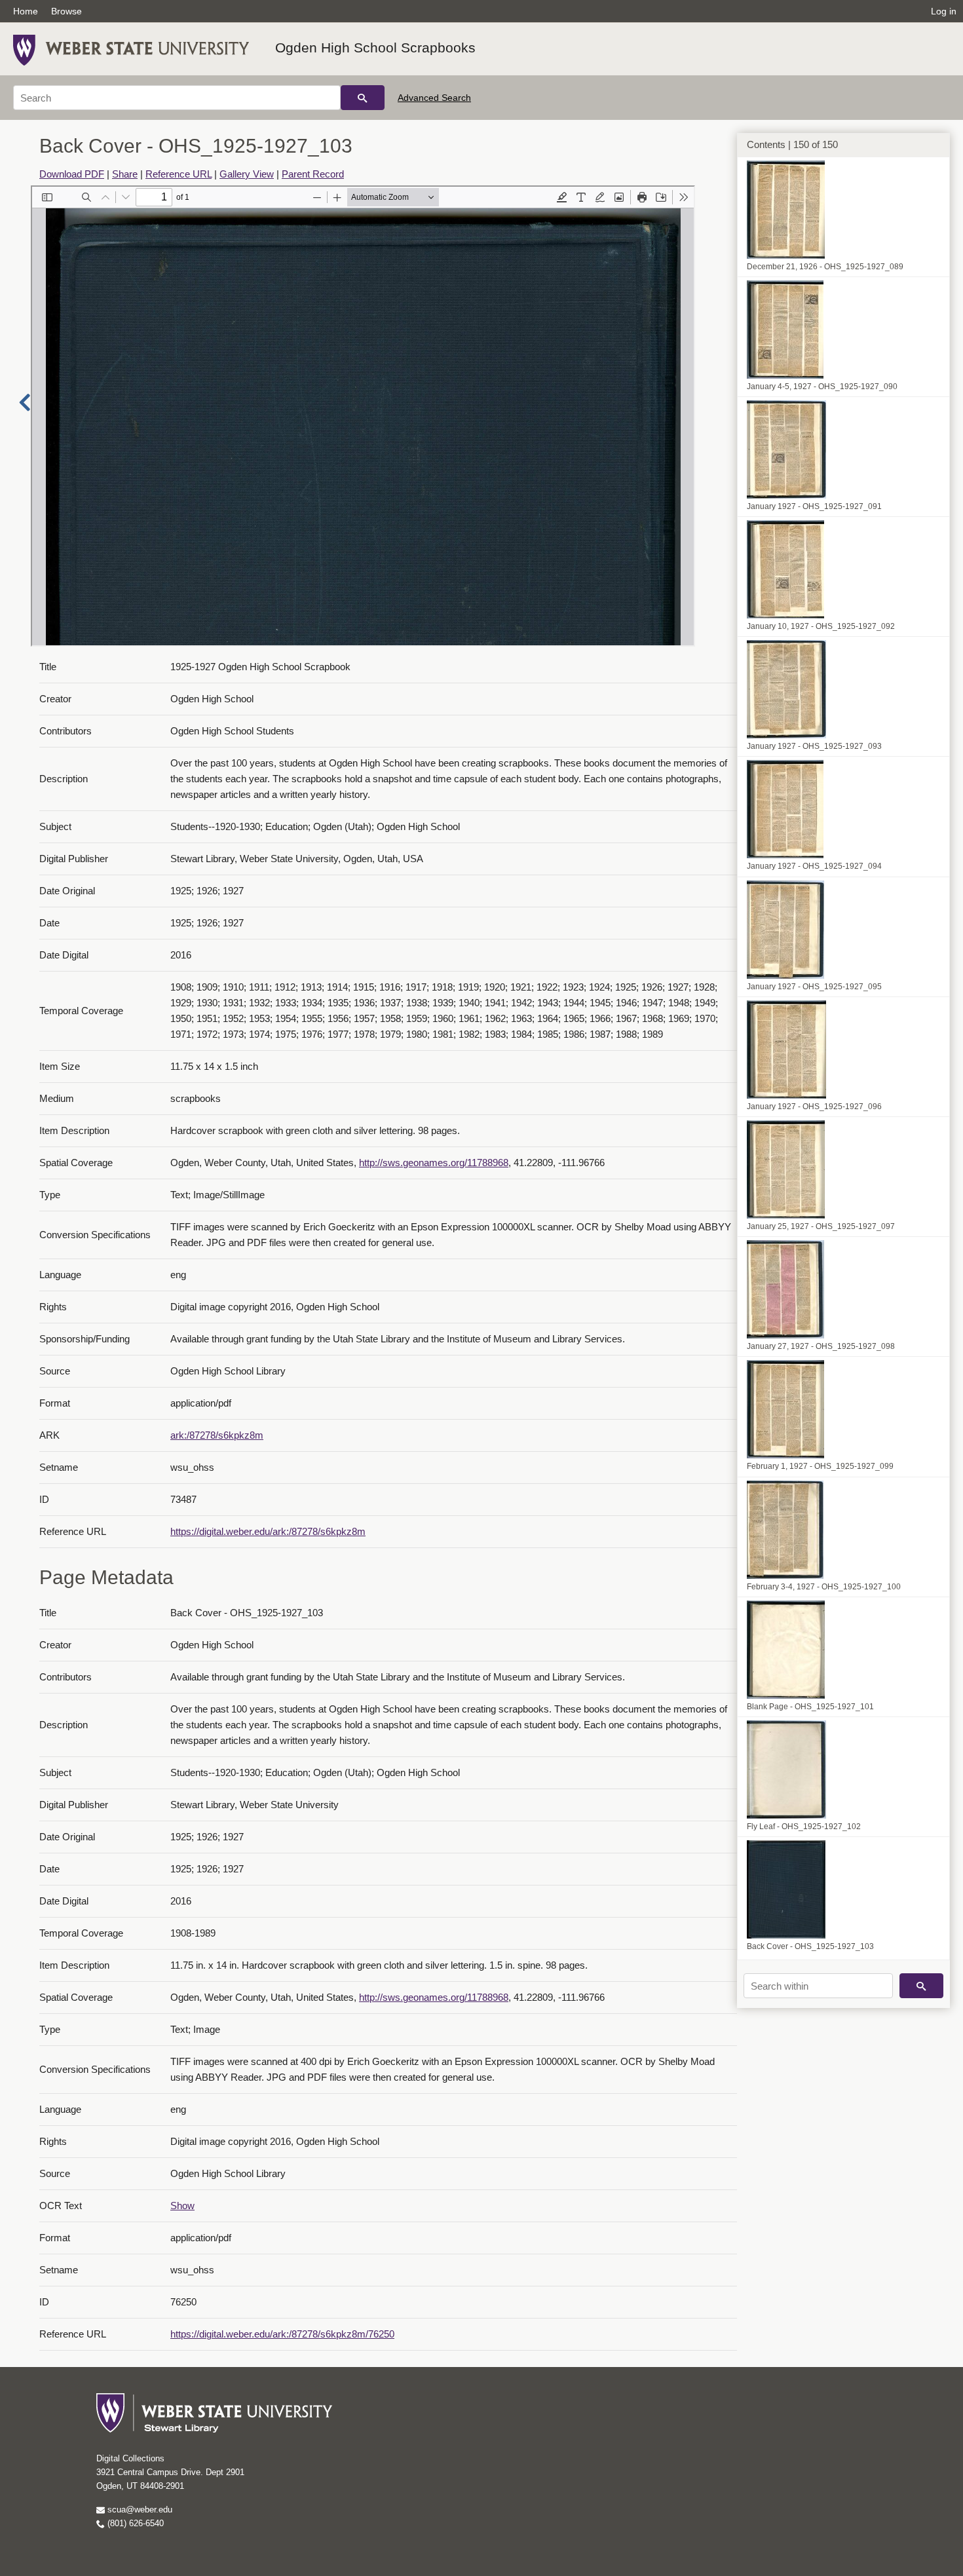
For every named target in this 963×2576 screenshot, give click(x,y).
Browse (66, 11)
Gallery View (247, 174)
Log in (944, 11)
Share (125, 174)
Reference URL (179, 174)
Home (26, 11)
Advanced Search (434, 98)
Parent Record (313, 174)
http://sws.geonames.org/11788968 (434, 1163)
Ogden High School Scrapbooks (375, 47)
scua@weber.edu (139, 2510)
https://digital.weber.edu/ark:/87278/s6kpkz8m (268, 1531)
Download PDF (72, 174)
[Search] (363, 98)
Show (182, 2206)
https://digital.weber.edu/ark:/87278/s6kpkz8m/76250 (282, 2334)
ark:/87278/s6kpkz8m (217, 1435)
